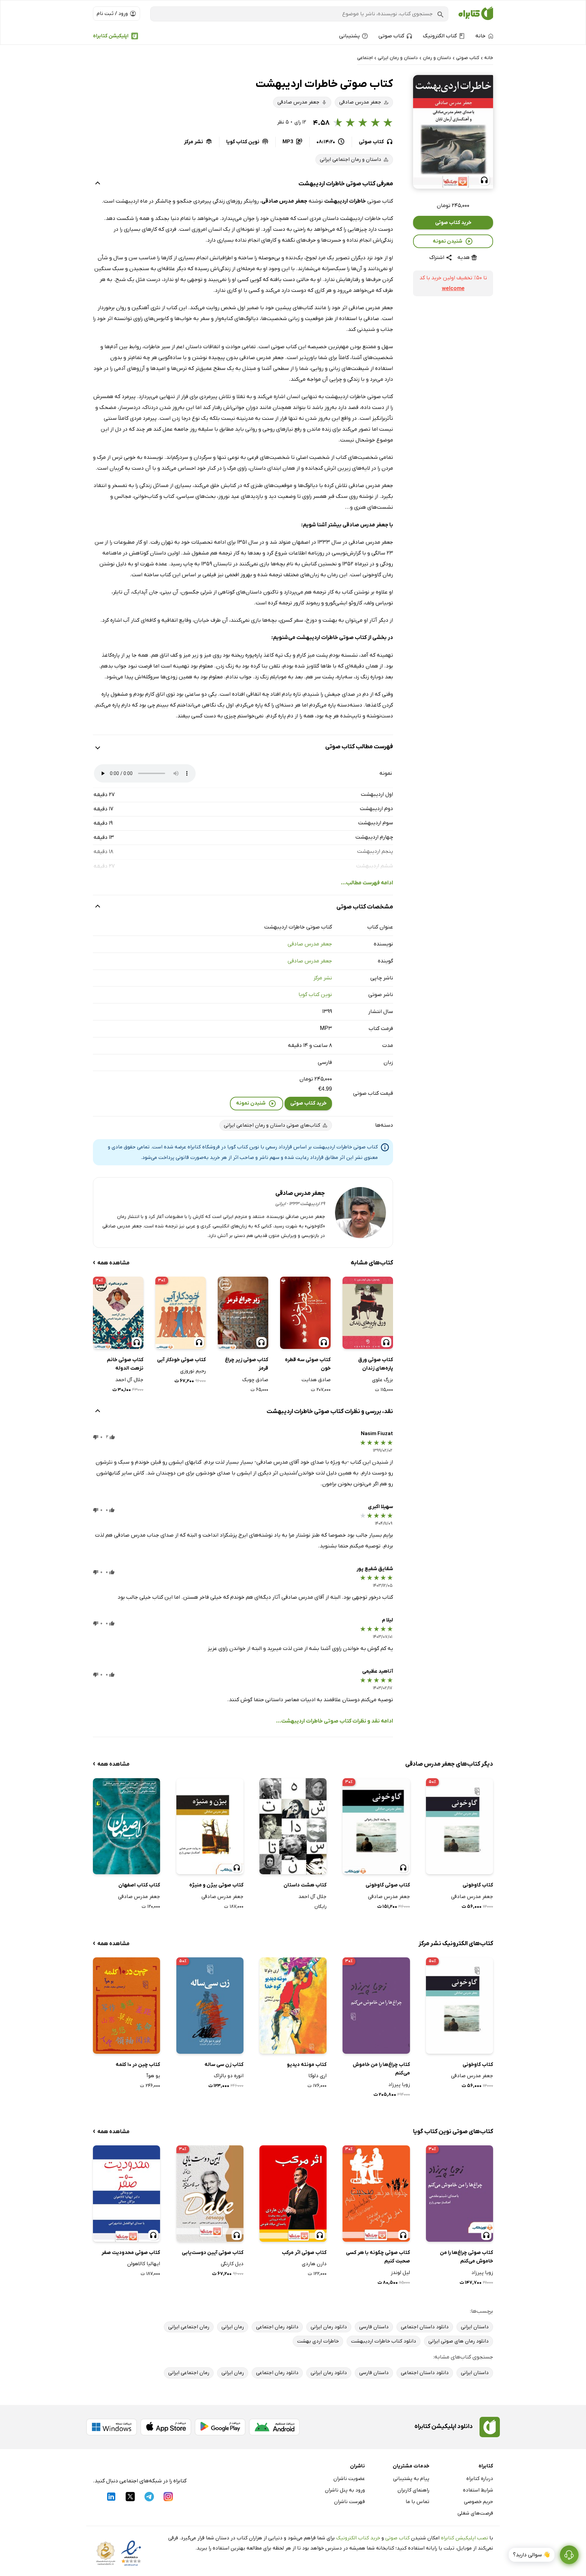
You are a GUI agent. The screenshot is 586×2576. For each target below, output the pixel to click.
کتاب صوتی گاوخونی (388, 1885)
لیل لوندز (400, 2273)
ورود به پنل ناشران (345, 2490)
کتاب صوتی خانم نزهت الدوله (125, 1364)
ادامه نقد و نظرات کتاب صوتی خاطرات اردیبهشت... (335, 1721)
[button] (453, 132)
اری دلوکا (317, 2076)
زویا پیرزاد (399, 2085)
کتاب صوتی (397, 2538)
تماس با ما (417, 2502)
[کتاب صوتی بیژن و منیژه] (210, 1826)
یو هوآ (153, 2076)
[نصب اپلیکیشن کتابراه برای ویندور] (112, 2427)
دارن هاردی (314, 2264)
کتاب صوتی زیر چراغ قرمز (247, 1364)
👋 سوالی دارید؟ (532, 2555)
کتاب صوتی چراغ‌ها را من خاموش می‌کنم (466, 2257)
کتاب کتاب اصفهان (139, 1885)
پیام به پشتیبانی (411, 2479)
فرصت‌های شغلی (475, 2513)
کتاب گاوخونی (478, 1885)
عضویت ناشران (349, 2479)
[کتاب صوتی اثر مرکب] (293, 2193)
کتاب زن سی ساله (224, 2065)
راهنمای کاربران (413, 2490)
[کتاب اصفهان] (126, 1826)
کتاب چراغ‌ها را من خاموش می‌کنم (381, 2069)
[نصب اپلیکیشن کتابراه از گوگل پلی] (220, 2427)
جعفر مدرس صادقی (310, 944)
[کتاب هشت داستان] (293, 1826)
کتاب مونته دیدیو (307, 2065)
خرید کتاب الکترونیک (358, 2538)
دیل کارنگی (232, 2264)
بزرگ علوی (383, 1380)
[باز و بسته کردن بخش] (98, 184)
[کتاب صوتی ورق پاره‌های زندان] (368, 1313)
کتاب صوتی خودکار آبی (181, 1360)
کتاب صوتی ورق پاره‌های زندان (376, 1364)
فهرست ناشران (349, 2502)
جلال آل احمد (129, 1380)
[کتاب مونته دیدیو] (293, 2005)
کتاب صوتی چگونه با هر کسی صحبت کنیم (378, 2257)
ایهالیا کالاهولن (144, 2264)
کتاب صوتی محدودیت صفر (131, 2253)
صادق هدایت (316, 1380)
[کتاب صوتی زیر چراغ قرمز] (243, 1313)
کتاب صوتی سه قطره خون (308, 1364)
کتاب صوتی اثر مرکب (304, 2253)
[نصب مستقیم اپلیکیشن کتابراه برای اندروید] (274, 2427)
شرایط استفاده (478, 2490)
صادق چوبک (255, 1380)
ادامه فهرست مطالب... (367, 883)
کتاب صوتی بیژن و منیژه (216, 1885)
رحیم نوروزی (193, 1371)
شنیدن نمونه (447, 241)
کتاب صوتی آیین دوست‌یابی (213, 2253)
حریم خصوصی (478, 2502)
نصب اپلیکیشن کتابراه (464, 2538)
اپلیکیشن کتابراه (111, 36)
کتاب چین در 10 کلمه (138, 2065)
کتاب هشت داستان (305, 1885)
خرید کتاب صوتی (453, 223)
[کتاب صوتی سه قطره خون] (305, 1313)
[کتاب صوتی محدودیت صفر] (126, 2193)
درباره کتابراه (480, 2479)
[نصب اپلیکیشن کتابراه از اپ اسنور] (166, 2427)
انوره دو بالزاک (229, 2076)
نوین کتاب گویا (315, 995)
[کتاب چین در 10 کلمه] (126, 2005)
